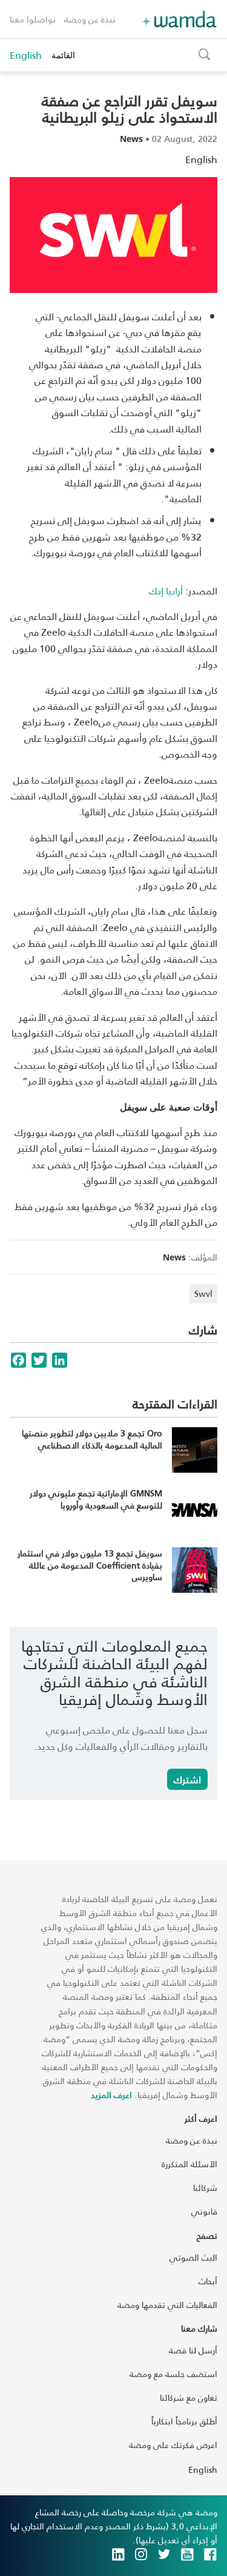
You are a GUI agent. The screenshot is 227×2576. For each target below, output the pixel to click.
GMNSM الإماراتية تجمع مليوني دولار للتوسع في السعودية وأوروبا (96, 1499)
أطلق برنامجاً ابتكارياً (184, 2421)
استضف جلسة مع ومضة (173, 2374)
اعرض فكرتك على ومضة (173, 2445)
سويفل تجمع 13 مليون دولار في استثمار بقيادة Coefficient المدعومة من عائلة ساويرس (90, 1565)
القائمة (63, 55)
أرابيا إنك (166, 590)
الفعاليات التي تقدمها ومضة (167, 2305)
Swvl (203, 1293)
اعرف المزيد (111, 2095)
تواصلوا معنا (33, 19)
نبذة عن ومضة (90, 19)
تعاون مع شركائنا (189, 2397)
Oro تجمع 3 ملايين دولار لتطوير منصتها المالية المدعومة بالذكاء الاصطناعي (92, 1439)
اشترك (187, 1779)
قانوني (204, 2211)
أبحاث (208, 2281)
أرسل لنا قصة (193, 2350)
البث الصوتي (193, 2257)
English (26, 55)
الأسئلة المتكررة (189, 2164)
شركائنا (205, 2188)
